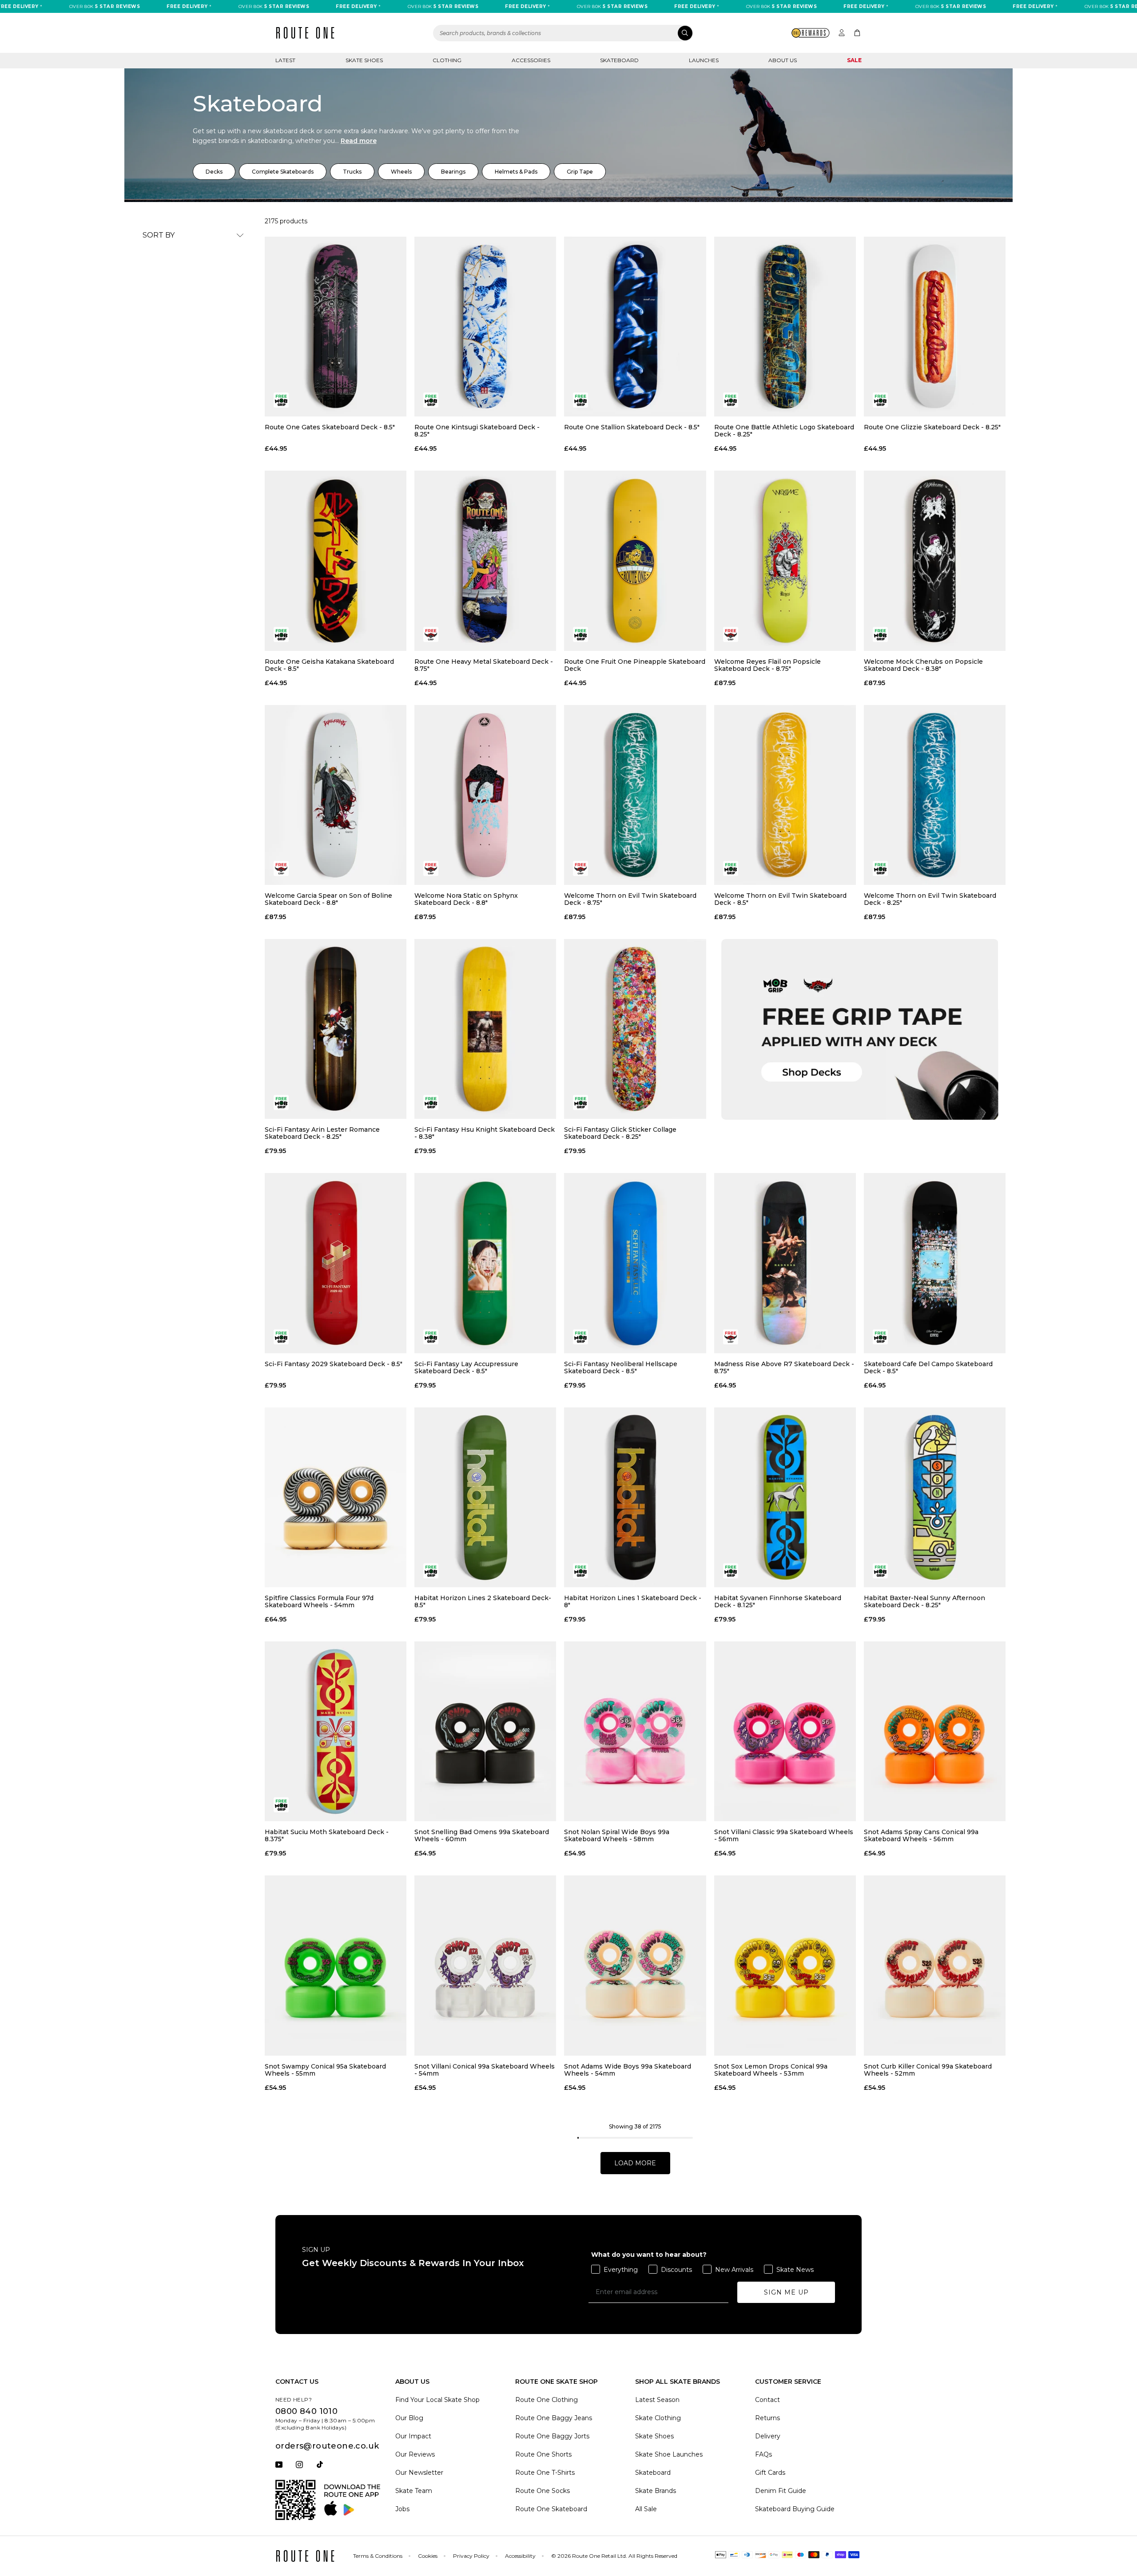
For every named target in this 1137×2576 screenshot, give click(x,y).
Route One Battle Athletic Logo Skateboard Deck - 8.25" (784, 431)
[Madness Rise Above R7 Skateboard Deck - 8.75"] (785, 1263)
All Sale (646, 2509)
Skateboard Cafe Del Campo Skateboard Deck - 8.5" (928, 1367)
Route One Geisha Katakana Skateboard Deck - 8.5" (329, 665)
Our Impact (413, 2436)
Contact (767, 2400)
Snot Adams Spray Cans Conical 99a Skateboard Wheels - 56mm (921, 1835)
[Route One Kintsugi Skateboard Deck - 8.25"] (485, 327)
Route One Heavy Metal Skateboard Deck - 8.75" (484, 665)
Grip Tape (580, 172)
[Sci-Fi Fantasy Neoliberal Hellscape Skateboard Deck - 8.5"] (635, 1263)
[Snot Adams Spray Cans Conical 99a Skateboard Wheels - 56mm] (935, 1731)
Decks (214, 172)
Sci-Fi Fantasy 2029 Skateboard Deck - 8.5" (334, 1364)
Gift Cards (770, 2473)
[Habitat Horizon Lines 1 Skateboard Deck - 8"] (635, 1497)
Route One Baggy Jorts (552, 2436)
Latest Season (657, 2400)
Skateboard (619, 60)
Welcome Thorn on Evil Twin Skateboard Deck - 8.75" (630, 899)
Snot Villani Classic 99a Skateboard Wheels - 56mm (784, 1835)
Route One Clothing (547, 2400)
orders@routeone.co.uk (327, 2446)
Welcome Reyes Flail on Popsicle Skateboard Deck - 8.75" (767, 665)
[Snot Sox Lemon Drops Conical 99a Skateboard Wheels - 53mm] (785, 1965)
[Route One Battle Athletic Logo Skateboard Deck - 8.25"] (785, 327)
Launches (704, 60)
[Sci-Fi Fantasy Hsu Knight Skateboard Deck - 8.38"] (485, 1029)
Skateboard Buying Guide (795, 2509)
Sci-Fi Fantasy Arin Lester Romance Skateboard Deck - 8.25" (322, 1133)
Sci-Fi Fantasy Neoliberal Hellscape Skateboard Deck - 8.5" (621, 1367)
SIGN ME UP (786, 2292)
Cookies (428, 2556)
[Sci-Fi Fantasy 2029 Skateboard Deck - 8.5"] (336, 1263)
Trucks (352, 172)
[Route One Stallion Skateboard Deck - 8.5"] (635, 327)
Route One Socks (543, 2491)
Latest (285, 60)
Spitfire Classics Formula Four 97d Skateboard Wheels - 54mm (319, 1601)
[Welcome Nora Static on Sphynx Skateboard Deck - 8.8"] (485, 795)
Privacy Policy (471, 2556)
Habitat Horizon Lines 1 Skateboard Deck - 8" (633, 1601)
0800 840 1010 (306, 2411)
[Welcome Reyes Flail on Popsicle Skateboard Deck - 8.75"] (785, 561)
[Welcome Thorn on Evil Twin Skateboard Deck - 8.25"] (935, 795)
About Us (783, 60)
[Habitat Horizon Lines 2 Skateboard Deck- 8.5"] (485, 1497)
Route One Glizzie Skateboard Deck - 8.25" (932, 427)
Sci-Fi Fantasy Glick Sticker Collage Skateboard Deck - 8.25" (620, 1133)
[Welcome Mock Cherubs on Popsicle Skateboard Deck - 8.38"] (935, 561)
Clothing (447, 60)
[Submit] (685, 33)
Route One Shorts (543, 2454)
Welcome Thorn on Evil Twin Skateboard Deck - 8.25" (930, 899)
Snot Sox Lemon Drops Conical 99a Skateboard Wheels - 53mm (771, 2070)
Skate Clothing (658, 2418)
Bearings (453, 172)
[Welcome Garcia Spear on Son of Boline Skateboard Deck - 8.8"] (336, 795)
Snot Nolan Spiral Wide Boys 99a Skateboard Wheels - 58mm (617, 1835)
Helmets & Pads (516, 172)
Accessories (531, 60)
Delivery (768, 2436)
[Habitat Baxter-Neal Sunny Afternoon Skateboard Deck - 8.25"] (935, 1497)
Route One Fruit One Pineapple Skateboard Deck (635, 665)
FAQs (763, 2454)
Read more (359, 141)
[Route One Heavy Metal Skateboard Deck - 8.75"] (485, 561)
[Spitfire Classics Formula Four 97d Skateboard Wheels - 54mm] (336, 1497)
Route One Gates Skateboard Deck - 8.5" (330, 427)
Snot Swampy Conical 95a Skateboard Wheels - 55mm (325, 2070)
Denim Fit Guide (781, 2491)
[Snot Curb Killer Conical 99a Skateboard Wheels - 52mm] (935, 1965)
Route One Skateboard (551, 2509)
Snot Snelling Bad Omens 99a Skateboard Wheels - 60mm (482, 1835)
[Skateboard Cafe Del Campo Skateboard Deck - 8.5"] (935, 1263)
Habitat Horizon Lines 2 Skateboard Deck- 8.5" (483, 1601)
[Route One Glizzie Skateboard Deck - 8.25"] (935, 327)
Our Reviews (415, 2454)
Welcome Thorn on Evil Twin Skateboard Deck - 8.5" (780, 899)
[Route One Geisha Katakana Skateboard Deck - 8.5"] (336, 561)
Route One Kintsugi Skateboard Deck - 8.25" (477, 431)
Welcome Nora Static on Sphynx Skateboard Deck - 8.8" (466, 899)
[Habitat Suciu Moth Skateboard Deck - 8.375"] (336, 1731)
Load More (635, 2163)
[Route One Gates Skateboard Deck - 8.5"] (336, 327)
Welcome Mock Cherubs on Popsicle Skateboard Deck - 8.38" (923, 665)
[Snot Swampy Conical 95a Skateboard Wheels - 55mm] (336, 1965)
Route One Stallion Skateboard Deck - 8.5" (632, 427)
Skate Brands (656, 2491)
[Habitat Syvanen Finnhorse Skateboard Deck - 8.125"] (785, 1497)
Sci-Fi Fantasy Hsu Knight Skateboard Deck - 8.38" (485, 1133)
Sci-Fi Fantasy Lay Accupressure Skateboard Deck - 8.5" (466, 1367)
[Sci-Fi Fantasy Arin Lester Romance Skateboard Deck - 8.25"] (336, 1029)
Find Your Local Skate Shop (437, 2400)
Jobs (402, 2509)
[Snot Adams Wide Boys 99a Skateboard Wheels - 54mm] (635, 1965)
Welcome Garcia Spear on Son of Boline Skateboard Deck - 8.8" (328, 899)
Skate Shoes (364, 60)
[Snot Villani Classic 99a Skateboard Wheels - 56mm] (785, 1731)
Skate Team (414, 2491)
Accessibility (520, 2556)
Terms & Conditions (378, 2556)
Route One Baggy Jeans (554, 2418)
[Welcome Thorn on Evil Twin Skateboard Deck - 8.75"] (635, 795)
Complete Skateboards (283, 172)
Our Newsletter (419, 2473)
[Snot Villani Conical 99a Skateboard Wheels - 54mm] (485, 1965)
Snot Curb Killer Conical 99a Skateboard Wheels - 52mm (928, 2070)
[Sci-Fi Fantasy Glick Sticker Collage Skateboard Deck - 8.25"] (635, 1029)
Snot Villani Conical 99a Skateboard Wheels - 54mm (485, 2070)
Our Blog (409, 2418)
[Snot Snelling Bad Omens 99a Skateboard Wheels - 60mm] (485, 1731)
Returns (767, 2418)
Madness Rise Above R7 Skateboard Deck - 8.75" (784, 1367)
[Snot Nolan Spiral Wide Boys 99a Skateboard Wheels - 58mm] (635, 1731)
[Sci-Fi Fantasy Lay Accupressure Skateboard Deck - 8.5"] (485, 1263)
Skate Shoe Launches (669, 2454)
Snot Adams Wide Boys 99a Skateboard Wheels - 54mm (628, 2070)
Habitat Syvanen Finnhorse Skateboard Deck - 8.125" (778, 1601)
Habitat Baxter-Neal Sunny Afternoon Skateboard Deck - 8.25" (924, 1601)
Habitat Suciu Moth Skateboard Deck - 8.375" (327, 1835)
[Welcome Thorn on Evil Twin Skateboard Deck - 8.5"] (785, 795)
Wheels (401, 172)
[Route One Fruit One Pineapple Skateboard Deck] (635, 561)
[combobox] (563, 33)
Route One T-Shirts (545, 2473)
